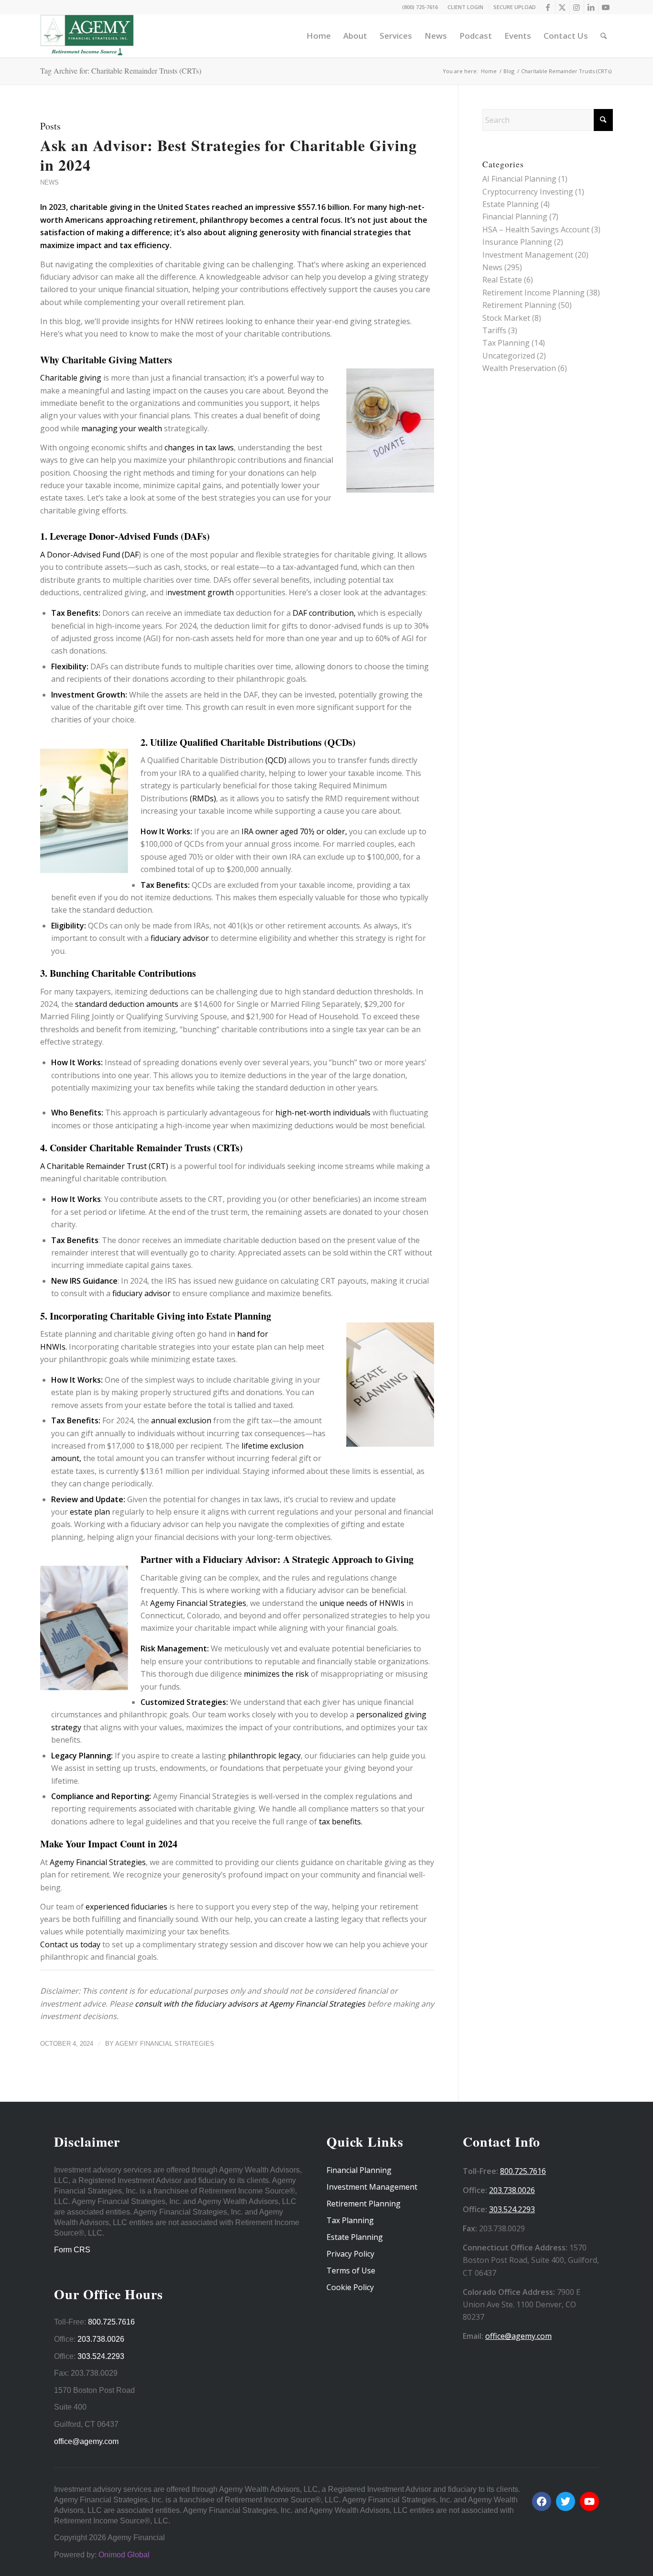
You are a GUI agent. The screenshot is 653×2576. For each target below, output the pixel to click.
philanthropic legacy (264, 1756)
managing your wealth (121, 428)
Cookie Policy (350, 2287)
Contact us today (70, 1944)
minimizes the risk (277, 1674)
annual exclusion (180, 1420)
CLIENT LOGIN (465, 7)
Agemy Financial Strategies (197, 1603)
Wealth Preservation (519, 368)
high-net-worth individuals (323, 1113)
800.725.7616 (111, 2322)
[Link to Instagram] (577, 7)
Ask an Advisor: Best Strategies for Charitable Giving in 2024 (229, 155)
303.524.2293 (101, 2356)
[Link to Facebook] (548, 7)
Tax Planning (506, 343)
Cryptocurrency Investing (528, 192)
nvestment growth (201, 592)
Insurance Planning (517, 242)
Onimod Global (124, 2555)
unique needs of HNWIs (363, 1603)
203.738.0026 (101, 2339)
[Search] (604, 36)
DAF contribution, (323, 613)
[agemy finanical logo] (87, 36)
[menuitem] (466, 7)
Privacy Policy (350, 2254)
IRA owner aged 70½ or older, (294, 831)
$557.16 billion (323, 207)
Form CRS (72, 2250)
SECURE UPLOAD (515, 7)
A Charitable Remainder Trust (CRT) (104, 1166)
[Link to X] (562, 7)
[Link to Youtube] (606, 7)
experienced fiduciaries (125, 1907)
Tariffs (494, 330)
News (49, 182)
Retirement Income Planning (533, 293)
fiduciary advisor (181, 938)
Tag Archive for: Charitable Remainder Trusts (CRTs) (121, 71)
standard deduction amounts (127, 1004)
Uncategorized (509, 356)
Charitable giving (71, 378)
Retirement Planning (519, 305)
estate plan (89, 1512)
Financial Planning (515, 217)
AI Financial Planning (519, 179)
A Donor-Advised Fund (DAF (89, 555)
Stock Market (506, 318)
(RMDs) (203, 798)
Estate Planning (511, 204)
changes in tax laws (198, 448)
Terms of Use (351, 2270)
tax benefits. (341, 1822)
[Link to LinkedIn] (591, 7)
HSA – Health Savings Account (536, 229)
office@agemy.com (86, 2441)
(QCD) (276, 760)
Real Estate (502, 280)
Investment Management (528, 255)
